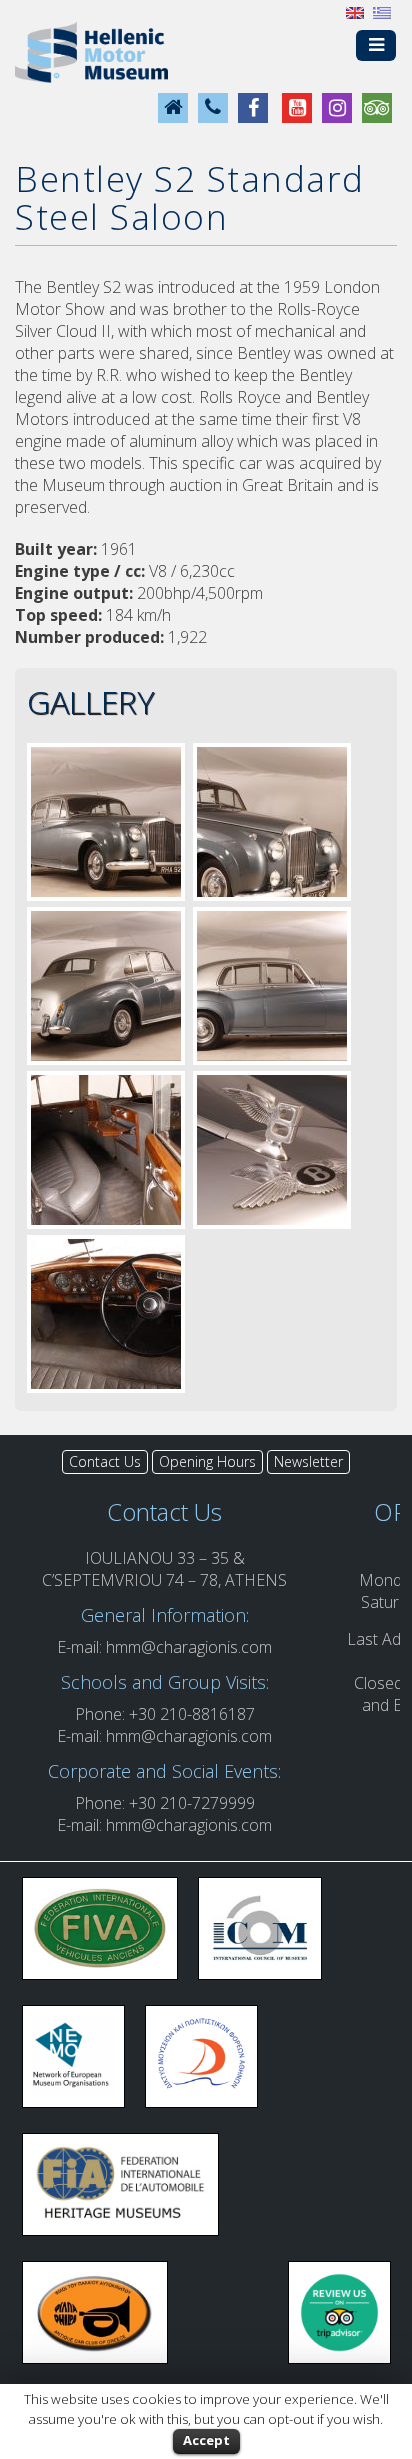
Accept (206, 2440)
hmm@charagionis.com (189, 1647)
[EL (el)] (382, 11)
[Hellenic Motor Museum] (91, 51)
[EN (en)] (355, 11)
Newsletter (308, 1461)
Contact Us (105, 1461)
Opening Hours (207, 1461)
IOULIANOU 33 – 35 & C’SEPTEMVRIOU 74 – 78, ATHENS (164, 1569)
